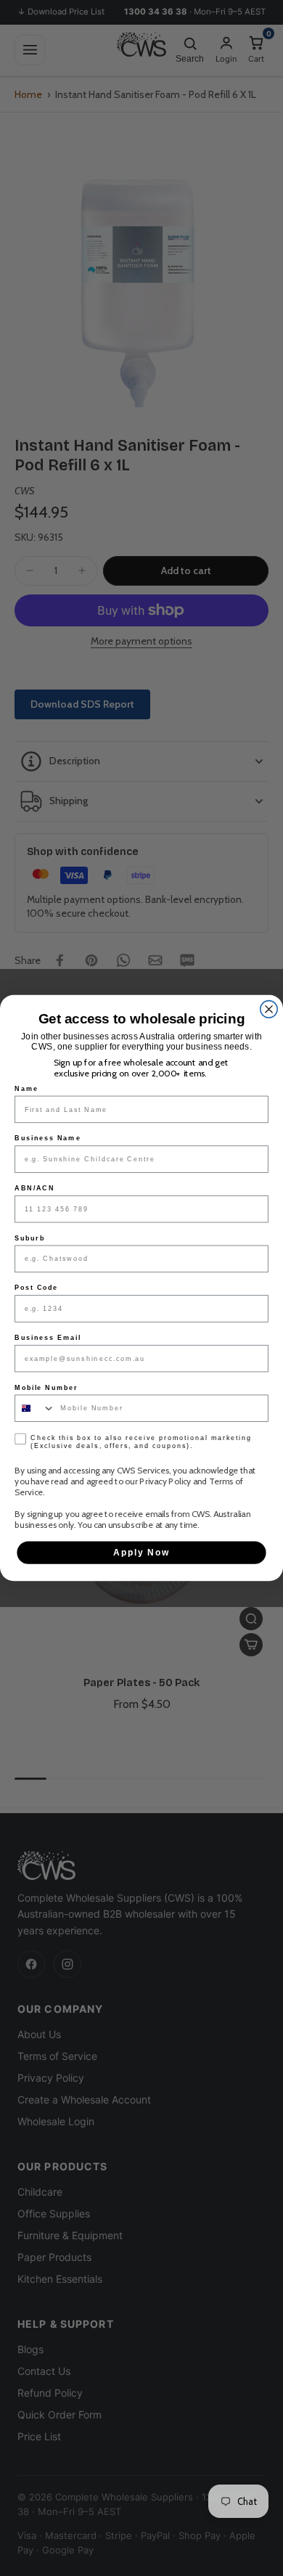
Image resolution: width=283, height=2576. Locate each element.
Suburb (29, 1238)
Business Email (48, 1337)
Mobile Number (46, 1387)
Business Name (48, 1138)
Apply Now (142, 1552)
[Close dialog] (269, 1009)
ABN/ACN (34, 1188)
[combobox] (35, 1408)
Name (26, 1088)
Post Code (36, 1288)
